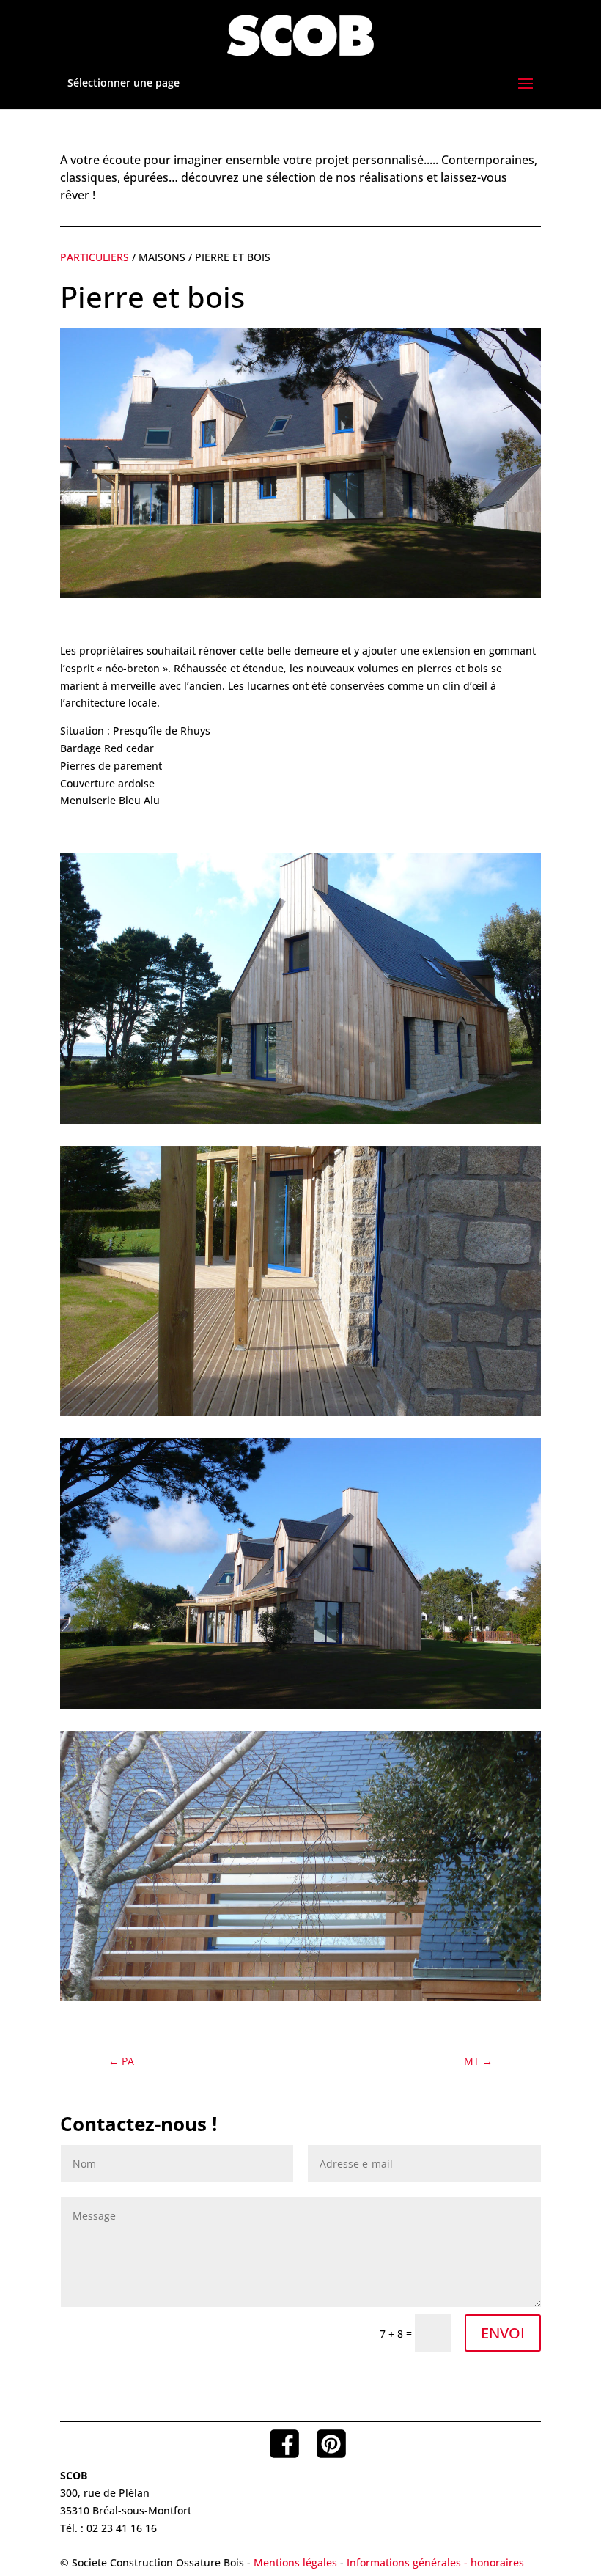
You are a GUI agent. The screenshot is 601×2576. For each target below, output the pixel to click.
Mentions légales (295, 2562)
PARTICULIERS (96, 257)
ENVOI (503, 2333)
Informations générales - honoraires (435, 2562)
